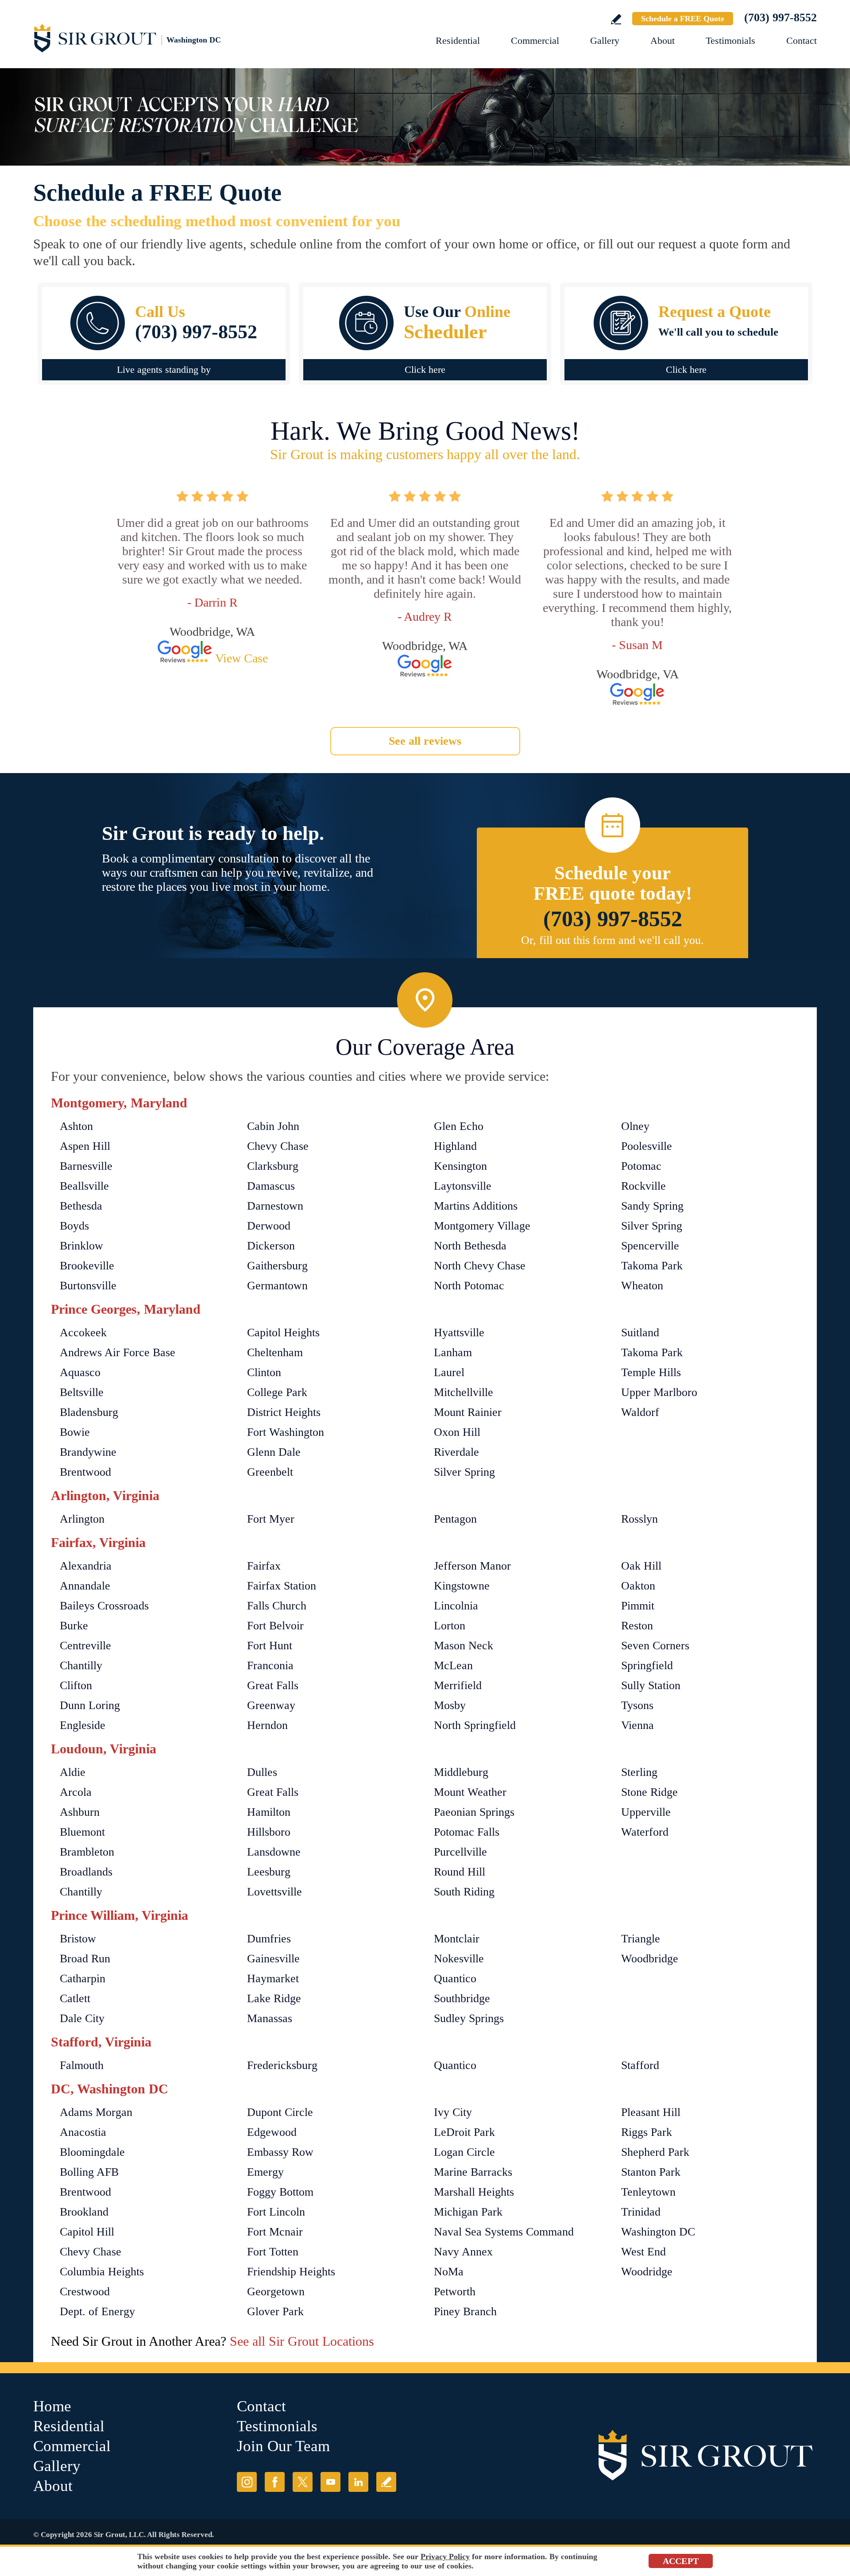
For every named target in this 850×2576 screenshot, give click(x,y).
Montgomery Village (482, 1226)
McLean (453, 1665)
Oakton (638, 1586)
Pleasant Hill (651, 2112)
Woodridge (647, 2272)
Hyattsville (459, 1332)
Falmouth (82, 2065)
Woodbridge (650, 1959)
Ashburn (80, 1812)
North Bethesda (470, 1246)
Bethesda (81, 1206)
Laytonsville (463, 1186)
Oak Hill (641, 1566)
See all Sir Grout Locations (302, 2341)
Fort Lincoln (276, 2212)
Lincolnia (456, 1606)
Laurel (449, 1372)
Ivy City (453, 2112)
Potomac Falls (467, 1832)
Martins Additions (476, 1206)
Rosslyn (639, 1519)
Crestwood (85, 2292)
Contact (802, 41)
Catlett (75, 1998)
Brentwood (85, 1472)
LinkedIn (358, 2482)
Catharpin (83, 1978)
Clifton (76, 1685)
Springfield (647, 1665)
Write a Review (616, 19)
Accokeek (83, 1332)
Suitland (640, 1332)
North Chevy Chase (480, 1266)
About (663, 41)
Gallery (605, 41)
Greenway (271, 1705)
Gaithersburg (277, 1266)
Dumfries (269, 1939)
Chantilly (81, 1665)
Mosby (450, 1705)
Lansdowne (274, 1852)
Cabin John (273, 1126)
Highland (455, 1146)
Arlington (82, 1519)
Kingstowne (462, 1586)
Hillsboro (269, 1832)
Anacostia (83, 2132)
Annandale (85, 1586)
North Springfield (475, 1725)
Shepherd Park (655, 2152)
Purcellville (460, 1852)
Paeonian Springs (474, 1812)
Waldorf (640, 1412)
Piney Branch (465, 2311)
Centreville (85, 1646)
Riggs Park (647, 2132)
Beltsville (82, 1392)
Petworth (455, 2292)
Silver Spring (652, 1226)
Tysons (637, 1705)
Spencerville (650, 1246)
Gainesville (273, 1959)
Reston (637, 1626)
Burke (74, 1626)
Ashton (76, 1126)
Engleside (83, 1725)
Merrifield (458, 1685)
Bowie (75, 1432)
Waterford (645, 1832)
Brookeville (87, 1266)
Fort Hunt (270, 1646)
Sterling (639, 1772)
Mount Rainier (468, 1412)
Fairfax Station (282, 1586)
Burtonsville (88, 1286)
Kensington (460, 1166)
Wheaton (642, 1286)
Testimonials (730, 41)
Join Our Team (283, 2446)
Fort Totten (273, 2252)
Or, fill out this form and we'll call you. (612, 940)
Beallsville (84, 1186)
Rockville (643, 1186)
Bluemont (82, 1832)
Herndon (267, 1725)
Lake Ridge (274, 1998)
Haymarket (273, 1978)
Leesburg (269, 1872)
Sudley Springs (469, 2018)
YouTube (330, 2482)
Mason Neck (464, 1646)
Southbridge (462, 1998)
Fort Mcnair (275, 2232)
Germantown (277, 1286)
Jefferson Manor (472, 1566)
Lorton (450, 1626)
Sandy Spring (652, 1206)
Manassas (270, 2018)
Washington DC (658, 2232)
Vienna (637, 1725)
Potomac (641, 1166)
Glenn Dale (274, 1452)
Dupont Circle (280, 2112)
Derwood (269, 1226)
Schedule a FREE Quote (683, 19)
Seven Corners (655, 1646)
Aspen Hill (85, 1146)
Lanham (453, 1352)
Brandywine (88, 1452)
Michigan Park (468, 2212)
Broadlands (86, 1872)
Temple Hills (651, 1372)
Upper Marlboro (659, 1392)
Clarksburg (273, 1166)
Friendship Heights (291, 2272)
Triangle (641, 1939)
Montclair (457, 1939)
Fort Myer (271, 1519)
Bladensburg (89, 1412)
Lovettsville (274, 1892)
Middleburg (461, 1772)
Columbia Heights (102, 2272)
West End (643, 2252)
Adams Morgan (96, 2112)
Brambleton (87, 1852)
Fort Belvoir (275, 1626)
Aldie (73, 1772)
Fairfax (264, 1566)
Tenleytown (648, 2192)
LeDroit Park (464, 2132)
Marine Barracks (473, 2172)
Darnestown (275, 1206)
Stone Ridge (649, 1792)
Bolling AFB (89, 2172)
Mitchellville (464, 1392)
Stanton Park (651, 2172)
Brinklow (81, 1246)
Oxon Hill (457, 1432)
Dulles (262, 1772)
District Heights (284, 1412)
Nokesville (459, 1959)
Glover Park (275, 2311)
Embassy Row (280, 2152)
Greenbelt (270, 1472)
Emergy (265, 2172)
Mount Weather (470, 1792)
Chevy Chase (278, 1146)
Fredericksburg (282, 2065)
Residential (458, 41)
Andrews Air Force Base (118, 1352)
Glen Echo (459, 1126)
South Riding (464, 1892)
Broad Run (85, 1959)
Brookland (84, 2212)
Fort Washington (286, 1432)
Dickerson (271, 1246)
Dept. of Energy (97, 2311)
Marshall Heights (474, 2192)
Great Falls (273, 1685)
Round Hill (460, 1872)
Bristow (78, 1939)
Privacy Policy (445, 2557)
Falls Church (277, 1606)
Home (52, 2406)
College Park (277, 1392)
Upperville (646, 1812)
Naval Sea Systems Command (504, 2232)
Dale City (82, 2018)
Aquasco (80, 1372)
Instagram (247, 2482)
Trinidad (641, 2212)
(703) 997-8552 (780, 17)
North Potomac (469, 1286)
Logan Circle (464, 2152)
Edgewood (272, 2132)
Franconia (270, 1665)
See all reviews (425, 741)
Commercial (535, 41)
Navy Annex (463, 2252)
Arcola (76, 1792)
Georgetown (276, 2292)
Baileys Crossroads (104, 1606)
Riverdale (456, 1452)
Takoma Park (652, 1266)
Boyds (74, 1226)
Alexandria (86, 1566)
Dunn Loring (90, 1705)
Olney (635, 1126)
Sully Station (651, 1685)
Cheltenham (275, 1352)
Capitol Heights (283, 1332)
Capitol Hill (87, 2232)
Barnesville (86, 1166)
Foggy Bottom (280, 2192)
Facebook (275, 2482)
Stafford (640, 2065)
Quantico (455, 1978)
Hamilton (269, 1812)
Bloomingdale (92, 2152)
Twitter (303, 2482)
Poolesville (647, 1146)
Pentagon (455, 1519)
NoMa (449, 2272)
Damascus (271, 1186)
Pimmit (638, 1606)
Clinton (264, 1372)
